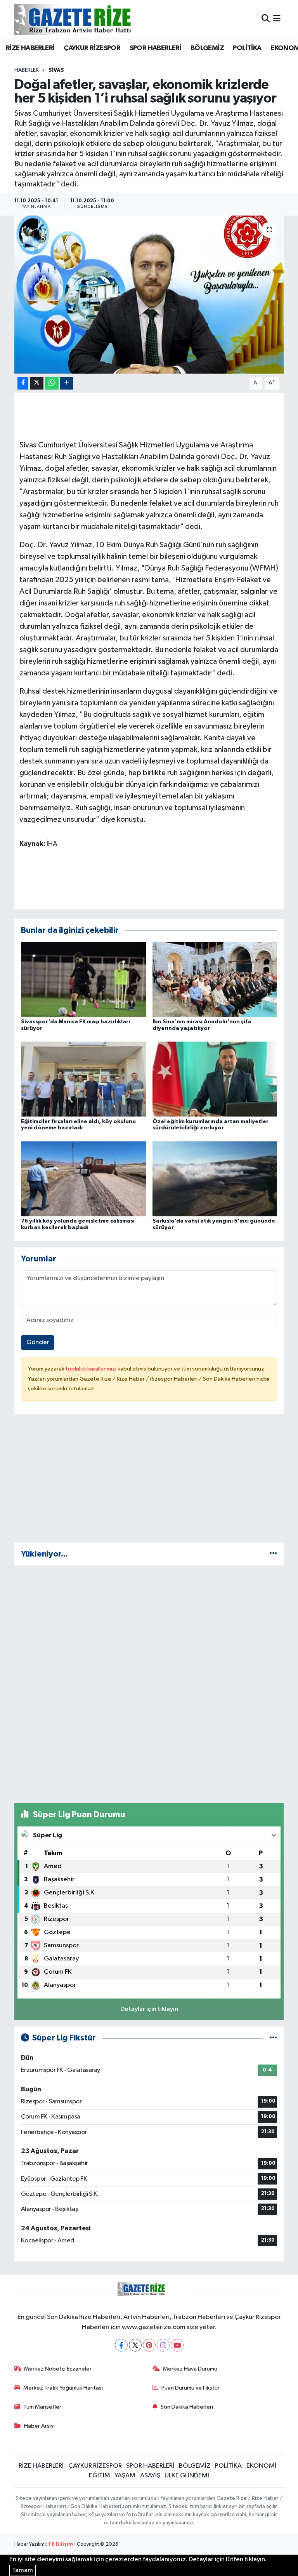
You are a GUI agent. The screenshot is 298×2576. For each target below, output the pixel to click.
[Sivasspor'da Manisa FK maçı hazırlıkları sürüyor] (83, 979)
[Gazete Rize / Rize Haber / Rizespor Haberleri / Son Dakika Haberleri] (92, 19)
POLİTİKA (247, 48)
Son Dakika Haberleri (187, 2407)
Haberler (27, 70)
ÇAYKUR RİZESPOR (92, 48)
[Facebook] (121, 2345)
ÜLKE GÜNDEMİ (187, 2476)
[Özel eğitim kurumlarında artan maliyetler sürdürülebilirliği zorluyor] (215, 1079)
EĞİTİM (100, 2476)
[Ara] (266, 19)
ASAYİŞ (150, 2476)
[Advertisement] (149, 1482)
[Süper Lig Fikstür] (273, 2038)
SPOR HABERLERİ (156, 48)
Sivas (56, 70)
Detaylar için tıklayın (149, 2009)
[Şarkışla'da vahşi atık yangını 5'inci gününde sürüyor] (215, 1178)
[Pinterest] (149, 2345)
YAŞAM (125, 2476)
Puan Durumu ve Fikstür (191, 2388)
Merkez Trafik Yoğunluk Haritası (63, 2388)
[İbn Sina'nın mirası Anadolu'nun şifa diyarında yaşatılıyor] (215, 979)
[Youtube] (177, 2345)
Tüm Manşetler (42, 2407)
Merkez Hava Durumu (190, 2369)
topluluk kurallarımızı (92, 1369)
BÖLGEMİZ (207, 48)
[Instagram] (163, 2345)
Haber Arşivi (39, 2426)
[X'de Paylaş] (37, 383)
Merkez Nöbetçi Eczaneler (58, 2369)
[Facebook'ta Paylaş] (23, 383)
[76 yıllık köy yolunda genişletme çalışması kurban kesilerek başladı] (83, 1178)
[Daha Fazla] (67, 383)
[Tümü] (273, 1554)
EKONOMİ (261, 2466)
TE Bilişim (61, 2544)
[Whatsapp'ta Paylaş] (52, 383)
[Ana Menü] (277, 19)
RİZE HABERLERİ (30, 48)
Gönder (38, 1342)
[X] (135, 2345)
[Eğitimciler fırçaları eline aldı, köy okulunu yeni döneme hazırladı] (83, 1079)
